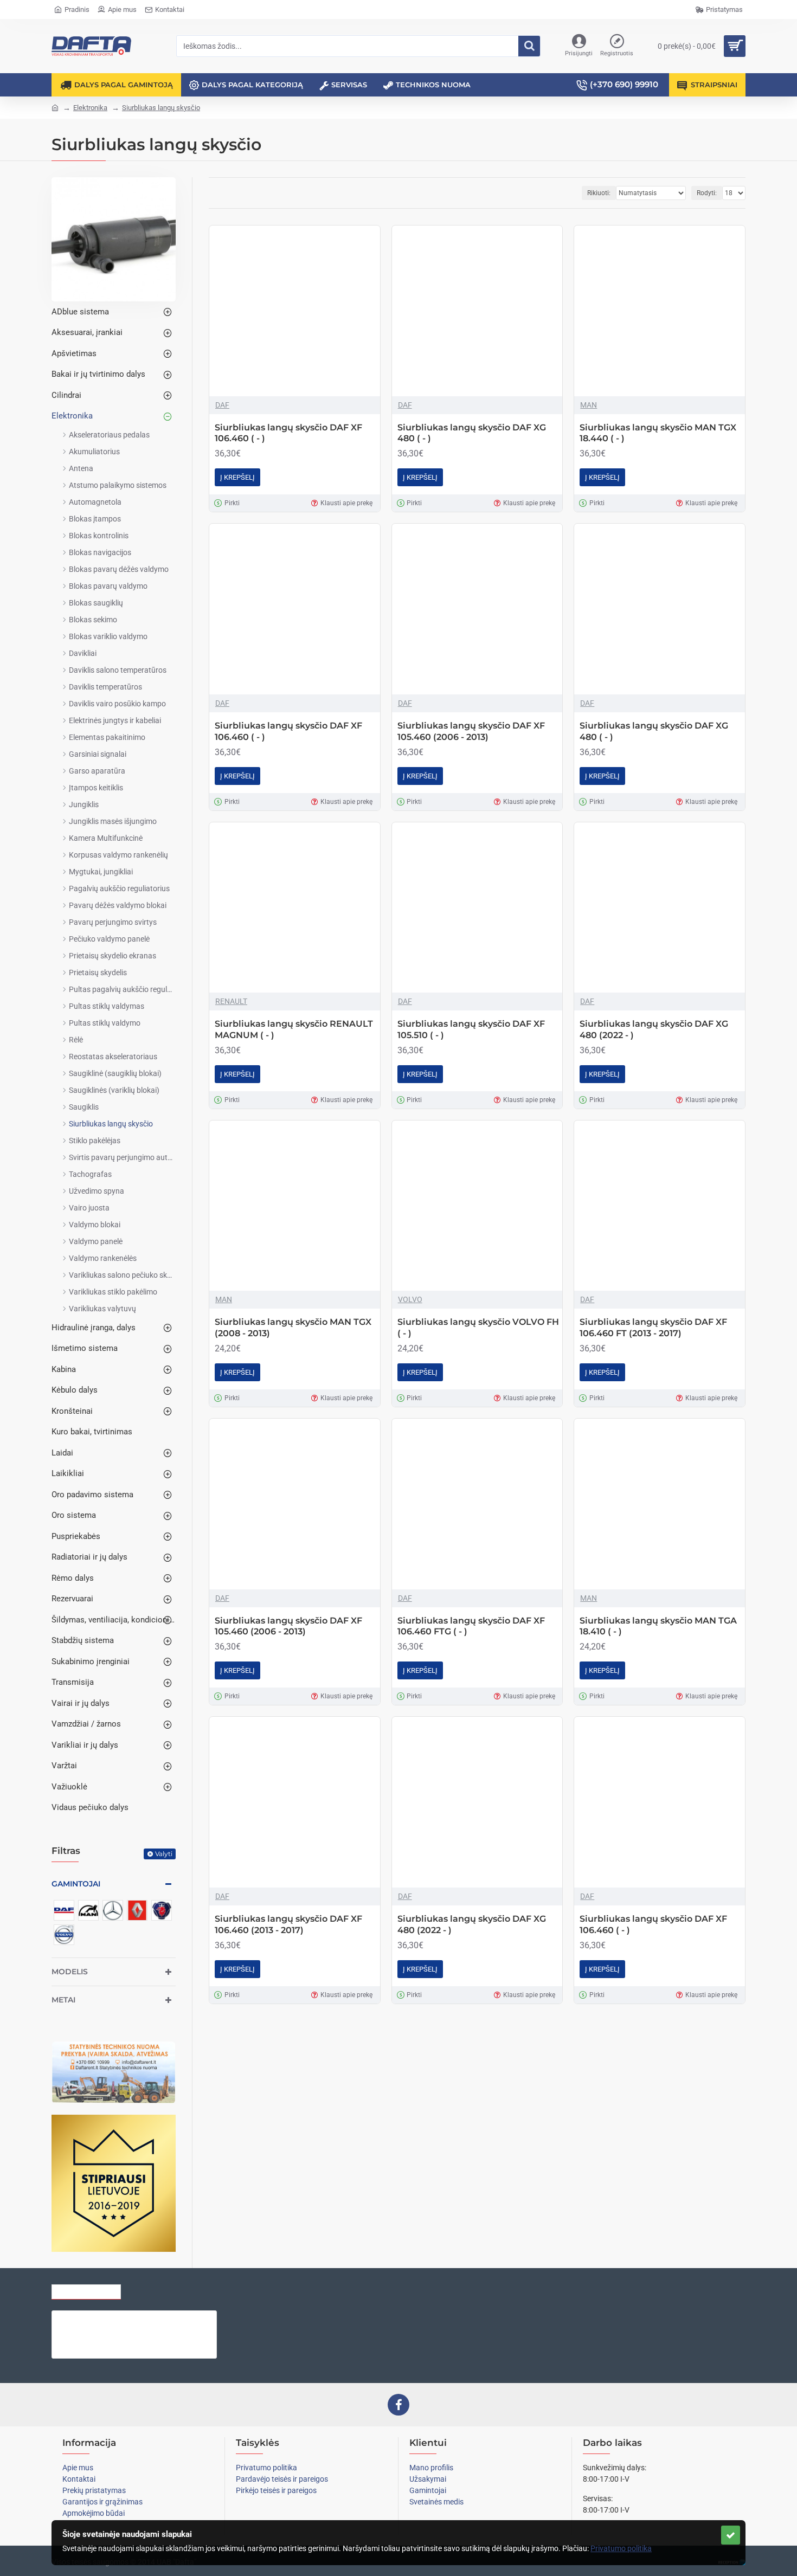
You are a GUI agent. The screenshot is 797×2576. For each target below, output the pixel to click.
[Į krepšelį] (104, 2342)
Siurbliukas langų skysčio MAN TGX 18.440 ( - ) (658, 433)
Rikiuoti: (599, 193)
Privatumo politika (621, 2548)
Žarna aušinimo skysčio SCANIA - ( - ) (156, 2319)
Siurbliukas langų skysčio (161, 108)
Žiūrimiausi (156, 2289)
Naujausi (211, 2289)
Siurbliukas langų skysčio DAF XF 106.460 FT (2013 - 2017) (653, 1328)
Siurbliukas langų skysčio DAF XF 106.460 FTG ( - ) (471, 1626)
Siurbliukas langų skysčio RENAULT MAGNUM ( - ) (294, 1029)
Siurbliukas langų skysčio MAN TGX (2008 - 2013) (293, 1328)
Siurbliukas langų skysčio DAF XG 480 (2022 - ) (654, 1029)
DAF (222, 405)
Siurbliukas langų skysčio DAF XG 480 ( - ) (472, 433)
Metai (63, 2000)
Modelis (70, 1972)
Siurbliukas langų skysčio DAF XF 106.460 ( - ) (288, 433)
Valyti (164, 1854)
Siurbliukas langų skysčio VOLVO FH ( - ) (478, 1328)
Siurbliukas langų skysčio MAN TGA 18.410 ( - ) (658, 1626)
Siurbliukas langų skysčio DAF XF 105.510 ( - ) (471, 1029)
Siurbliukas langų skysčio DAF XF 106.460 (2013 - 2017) (288, 1924)
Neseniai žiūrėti (86, 2289)
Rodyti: (707, 193)
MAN (589, 405)
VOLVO (410, 1299)
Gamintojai (76, 1884)
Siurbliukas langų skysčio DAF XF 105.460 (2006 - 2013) (471, 731)
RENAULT (231, 1001)
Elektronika (90, 108)
